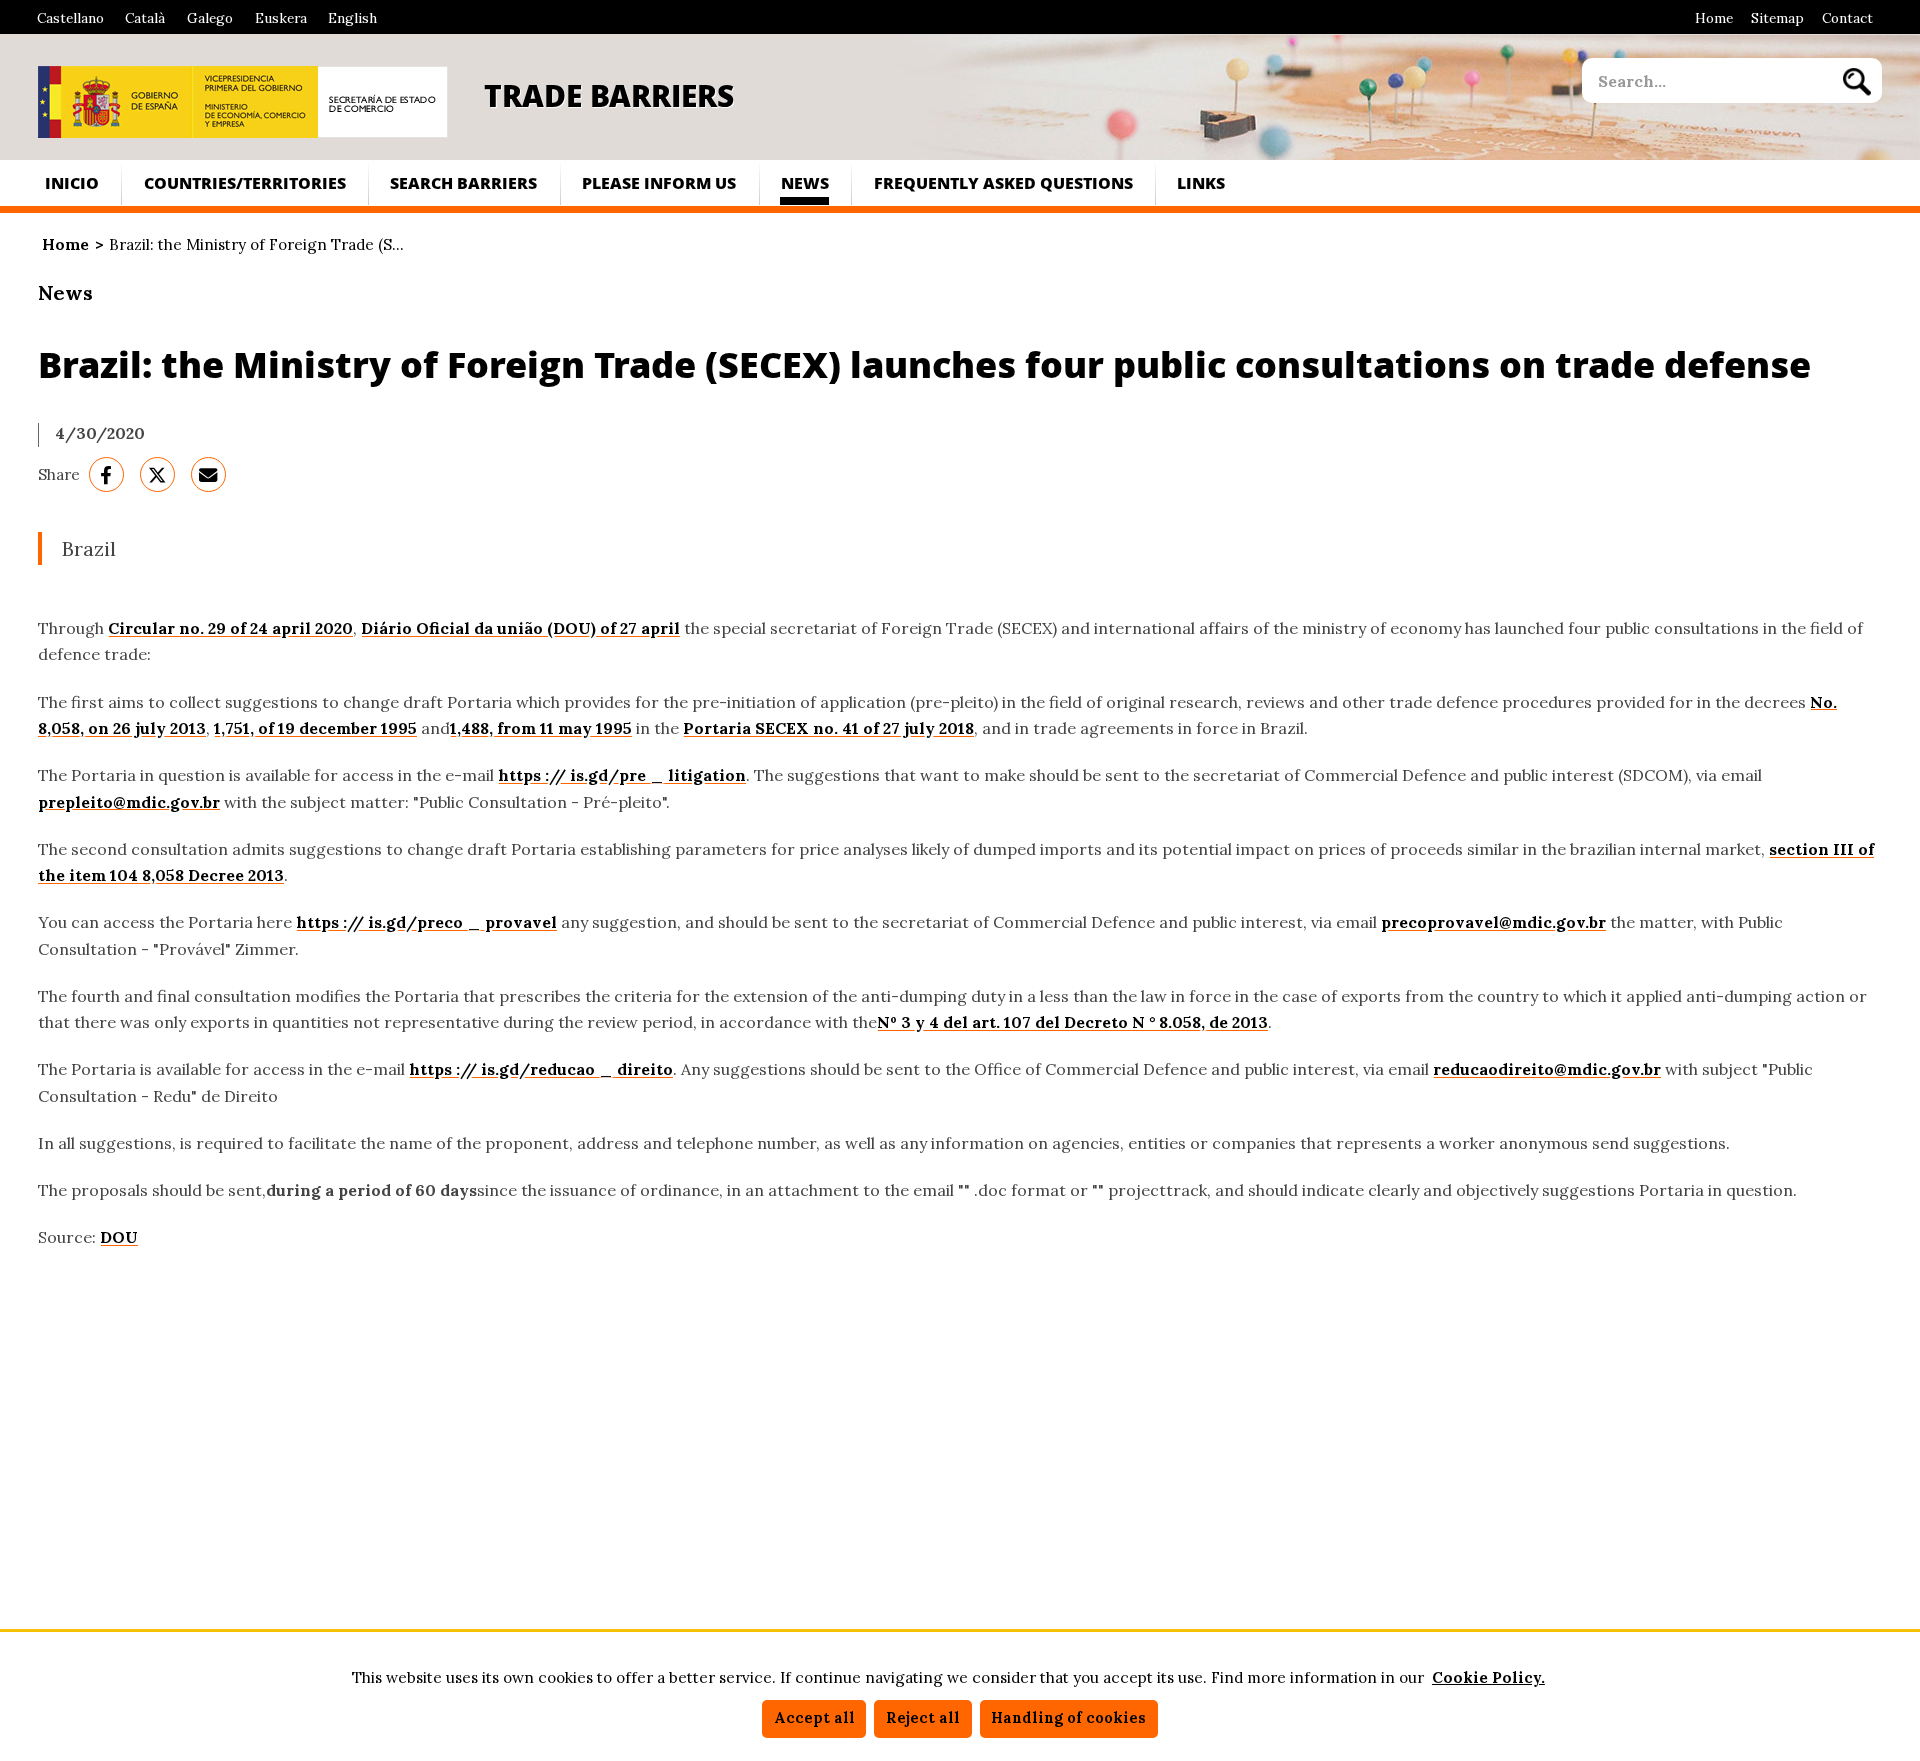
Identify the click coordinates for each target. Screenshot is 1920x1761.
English (352, 18)
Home (1714, 18)
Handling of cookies (1068, 1718)
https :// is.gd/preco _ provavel (426, 922)
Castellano (70, 18)
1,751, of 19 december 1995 (315, 728)
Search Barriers (463, 182)
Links (1201, 182)
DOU (119, 1237)
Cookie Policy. (1488, 1677)
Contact (1847, 18)
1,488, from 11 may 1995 (541, 728)
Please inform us (659, 182)
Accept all (814, 1718)
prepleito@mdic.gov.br (129, 802)
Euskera (281, 18)
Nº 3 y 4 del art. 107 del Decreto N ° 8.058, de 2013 (1072, 1022)
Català (145, 18)
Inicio (72, 182)
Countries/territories (245, 182)
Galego (210, 18)
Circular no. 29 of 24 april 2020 (230, 628)
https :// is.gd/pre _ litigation (622, 775)
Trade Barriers (609, 95)
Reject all (923, 1718)
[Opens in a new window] (115, 102)
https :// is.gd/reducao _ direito (541, 1069)
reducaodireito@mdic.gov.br (1547, 1069)
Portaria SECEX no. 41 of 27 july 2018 (828, 728)
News (805, 182)
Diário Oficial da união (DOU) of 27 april (520, 628)
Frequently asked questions (1003, 182)
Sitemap (1777, 18)
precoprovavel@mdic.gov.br (1493, 922)
